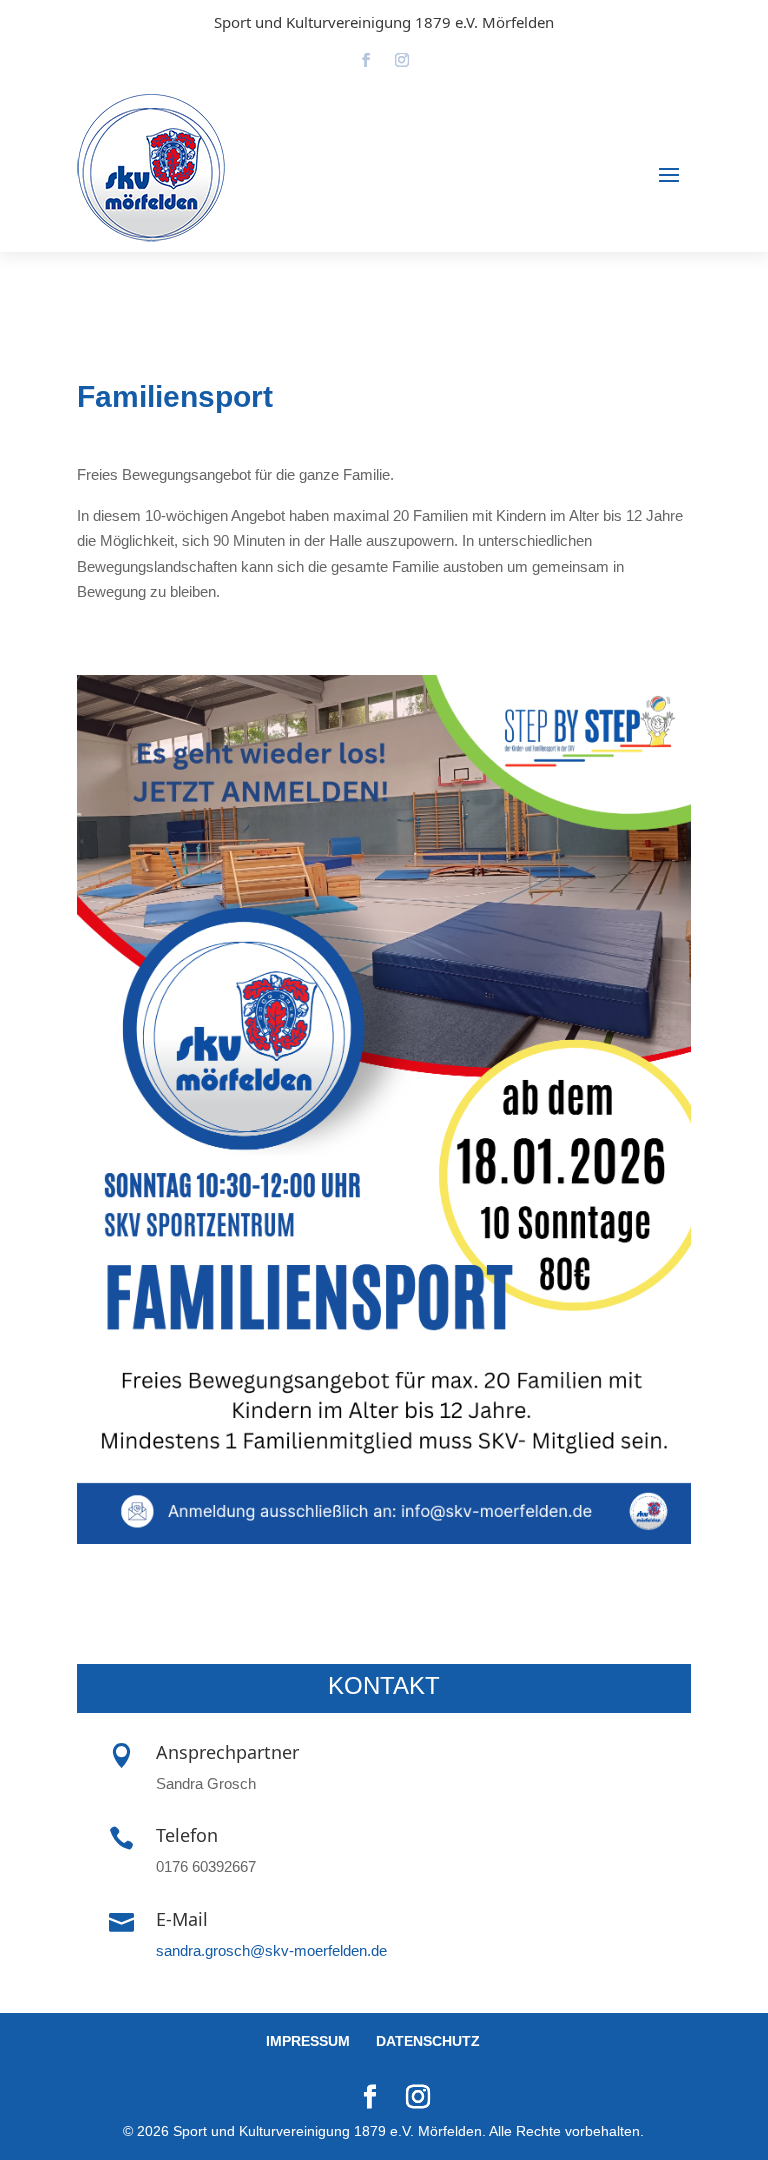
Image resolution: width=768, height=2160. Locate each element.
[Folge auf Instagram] (402, 60)
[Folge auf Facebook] (366, 60)
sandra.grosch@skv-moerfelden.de (271, 1950)
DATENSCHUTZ (428, 2041)
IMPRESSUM (308, 2041)
